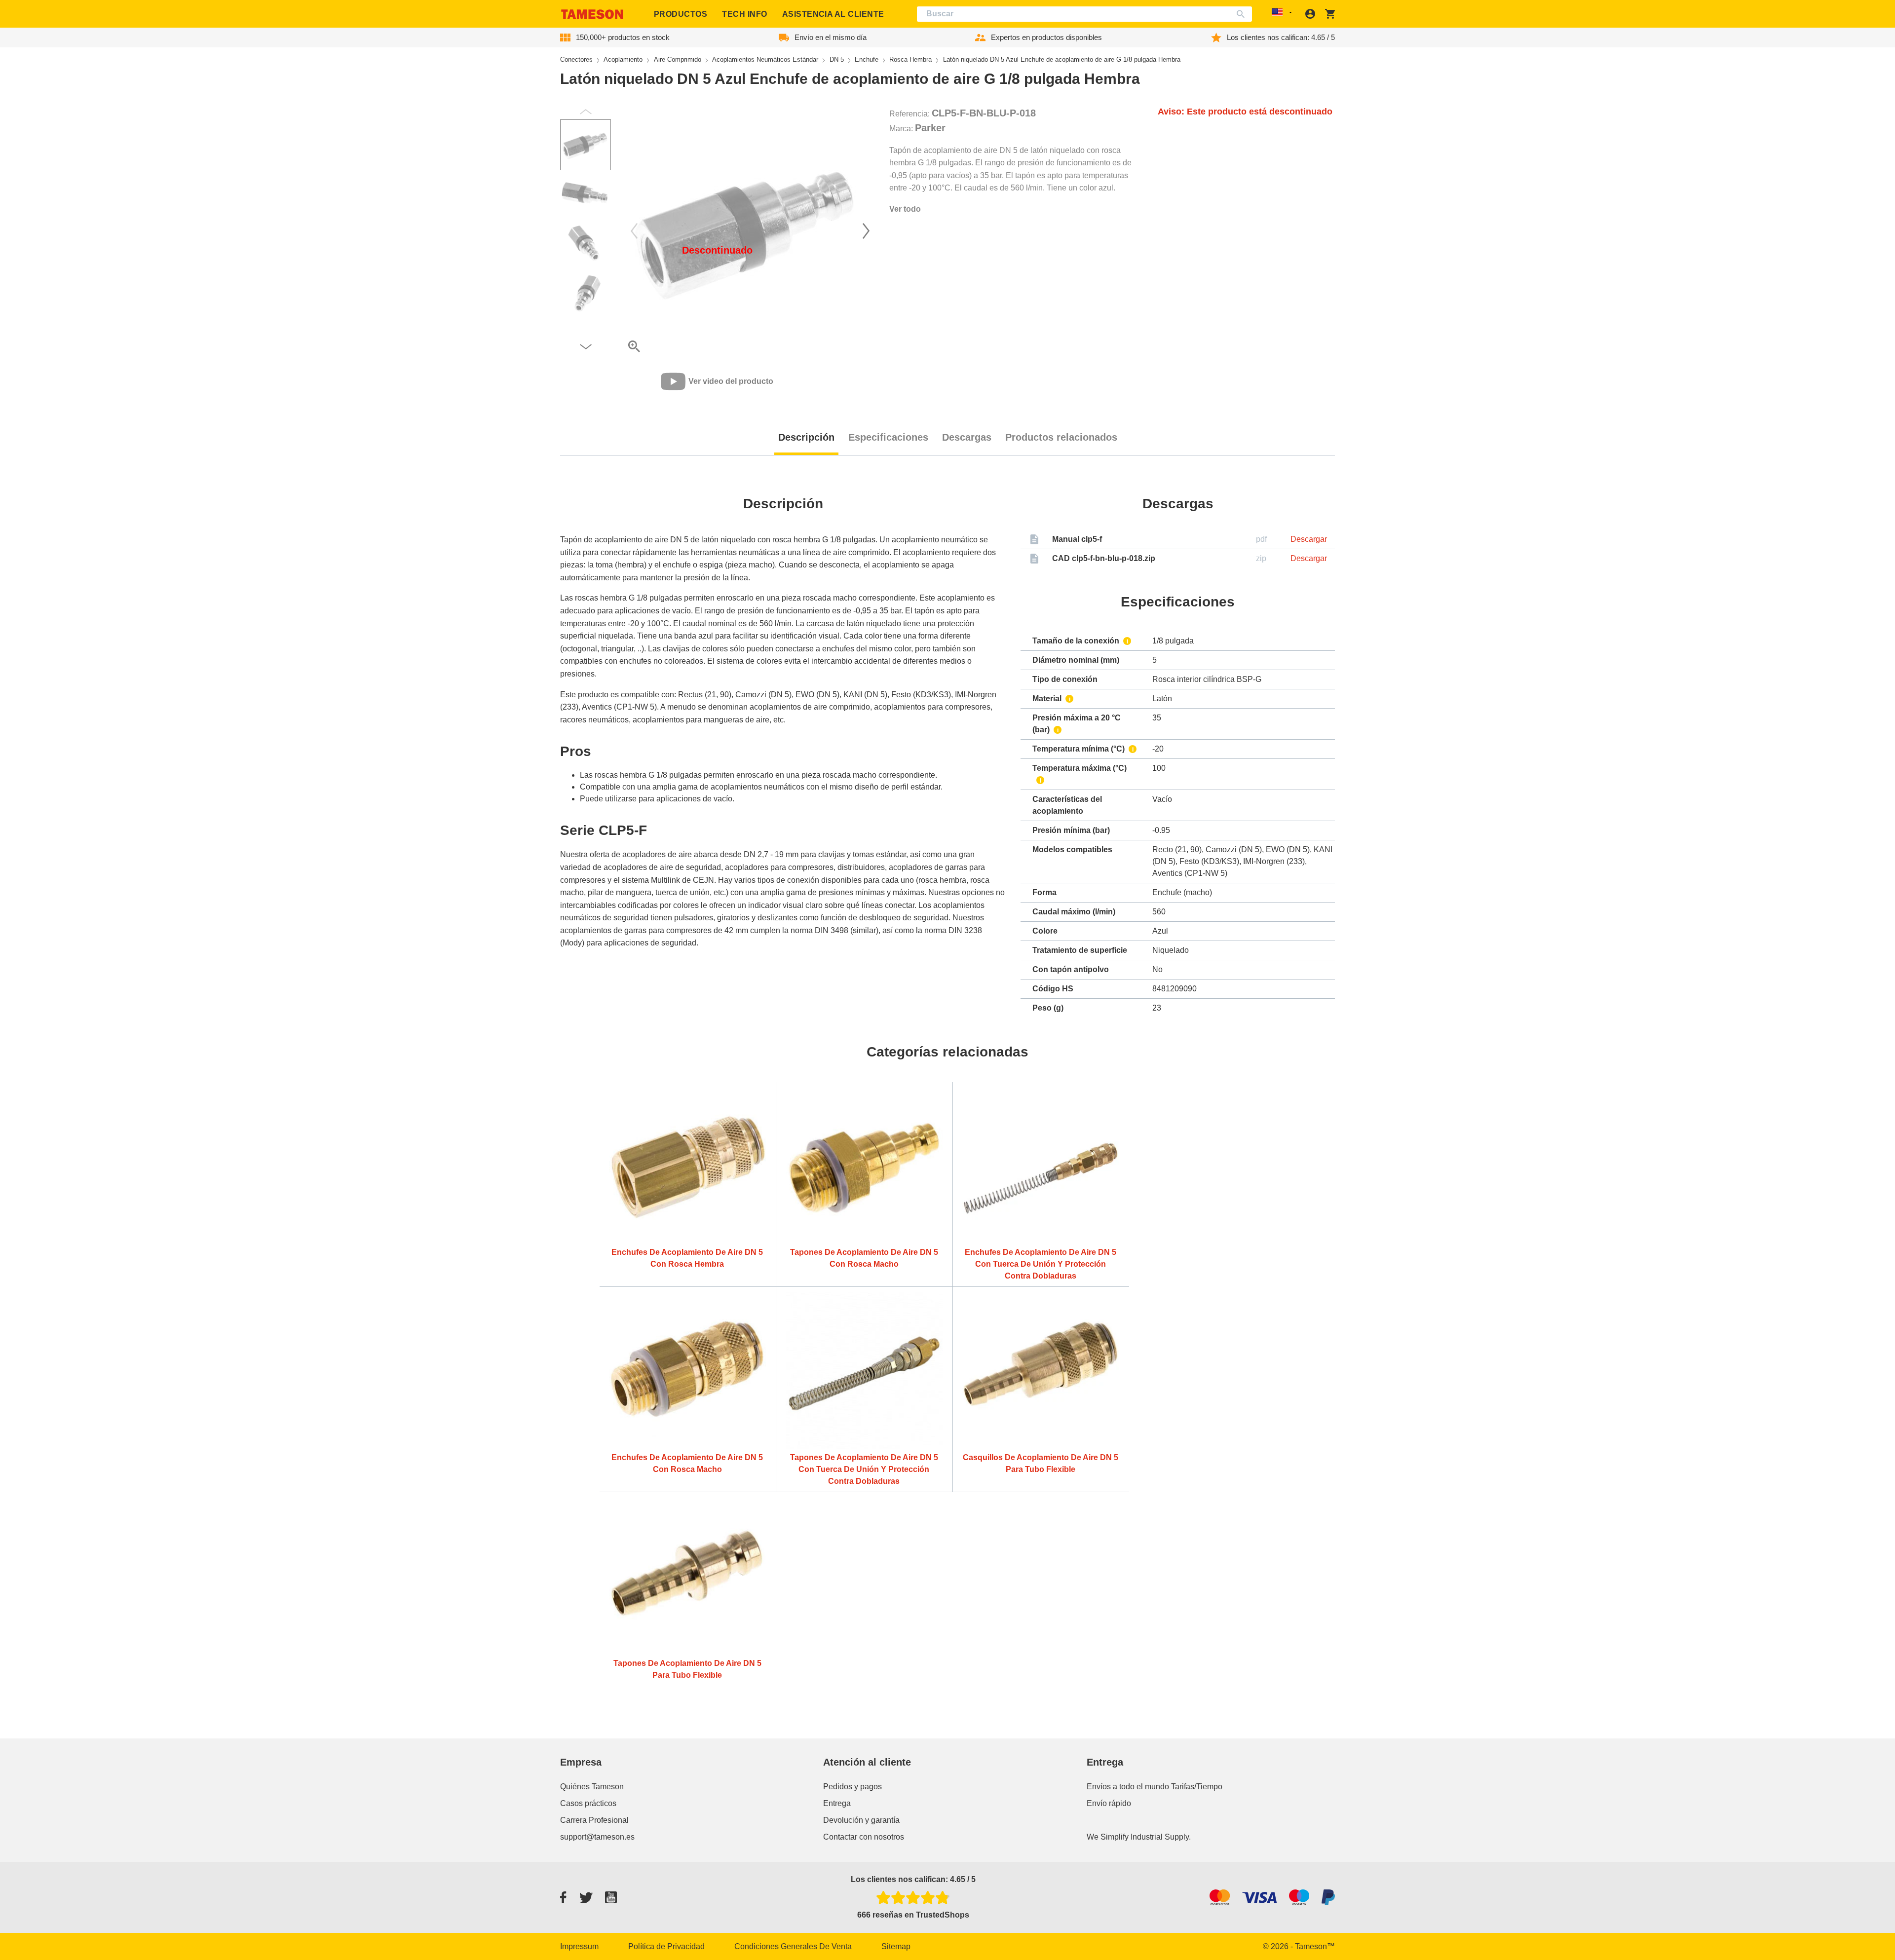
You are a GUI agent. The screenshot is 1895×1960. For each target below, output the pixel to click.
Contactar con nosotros (864, 1837)
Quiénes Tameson (592, 1787)
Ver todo (905, 209)
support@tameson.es (597, 1837)
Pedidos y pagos (853, 1787)
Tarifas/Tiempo (1197, 1787)
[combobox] (1085, 14)
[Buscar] (1243, 14)
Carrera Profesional (594, 1820)
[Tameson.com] (592, 14)
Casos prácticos (588, 1803)
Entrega (837, 1803)
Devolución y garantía (861, 1820)
